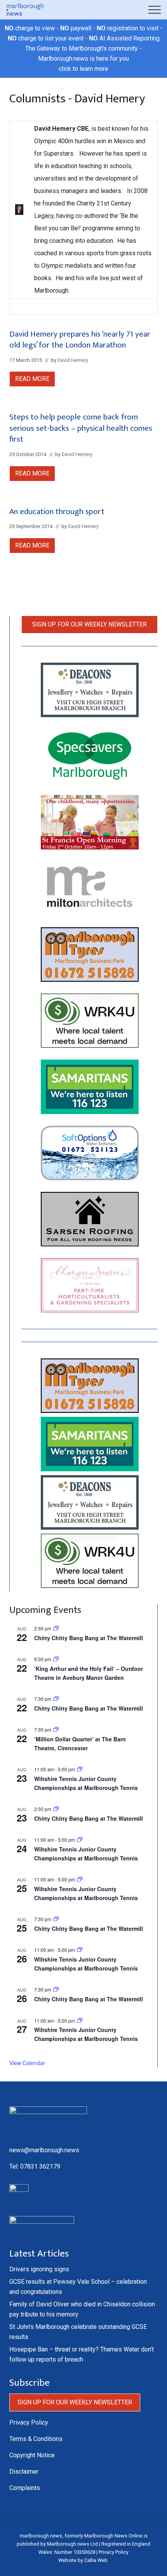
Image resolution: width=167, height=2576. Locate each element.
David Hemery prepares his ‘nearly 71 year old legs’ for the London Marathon (80, 340)
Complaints (25, 2488)
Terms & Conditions (36, 2439)
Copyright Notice (32, 2455)
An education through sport (57, 512)
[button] (155, 10)
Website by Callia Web (83, 2560)
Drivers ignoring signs (39, 2269)
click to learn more (83, 69)
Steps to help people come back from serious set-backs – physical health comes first (81, 428)
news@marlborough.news (44, 2150)
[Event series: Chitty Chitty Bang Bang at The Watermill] (56, 1699)
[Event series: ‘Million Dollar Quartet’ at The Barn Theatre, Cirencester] (56, 1729)
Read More (32, 381)
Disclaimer (24, 2472)
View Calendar (27, 2063)
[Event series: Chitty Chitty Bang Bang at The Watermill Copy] (56, 1628)
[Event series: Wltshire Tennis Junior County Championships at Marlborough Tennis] (80, 1769)
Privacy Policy (29, 2422)
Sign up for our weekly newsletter (90, 624)
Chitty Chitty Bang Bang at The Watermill (89, 1638)
